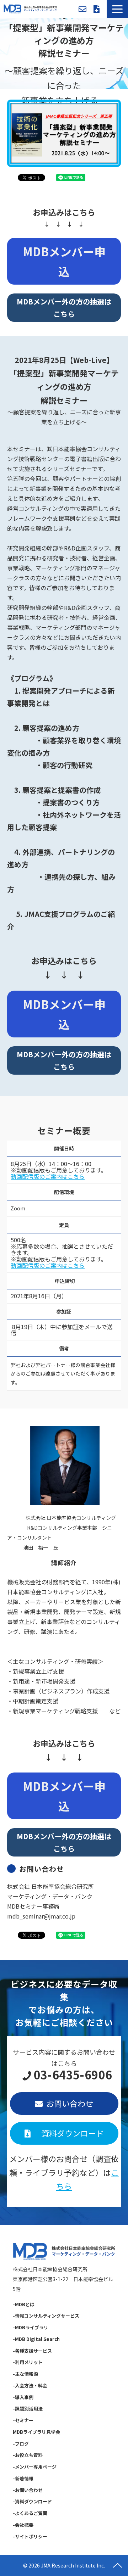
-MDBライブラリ (31, 2327)
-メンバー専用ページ (35, 2467)
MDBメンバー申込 (64, 261)
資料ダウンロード (97, 9)
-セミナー (23, 2420)
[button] (117, 9)
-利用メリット (28, 2362)
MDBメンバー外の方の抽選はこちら (64, 308)
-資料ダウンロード (32, 2501)
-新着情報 (23, 2478)
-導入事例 (23, 2397)
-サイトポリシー (30, 2536)
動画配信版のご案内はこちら (48, 1176)
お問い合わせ (82, 9)
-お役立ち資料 (28, 2455)
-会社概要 (23, 2525)
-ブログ (21, 2444)
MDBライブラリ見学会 (36, 2432)
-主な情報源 (25, 2374)
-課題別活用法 (28, 2409)
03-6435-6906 (73, 2075)
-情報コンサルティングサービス (46, 2316)
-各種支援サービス (32, 2351)
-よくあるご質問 (30, 2513)
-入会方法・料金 (30, 2385)
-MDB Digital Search (36, 2339)
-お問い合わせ (28, 2490)
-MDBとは (24, 2304)
